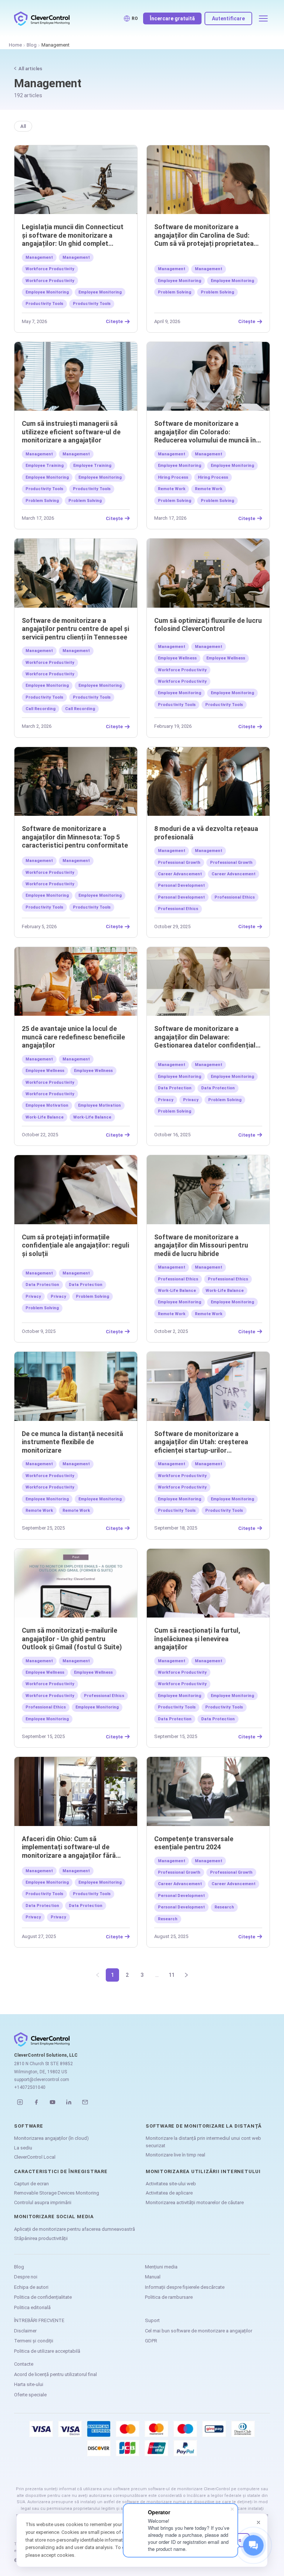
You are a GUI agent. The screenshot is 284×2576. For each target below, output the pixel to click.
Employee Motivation (47, 1105)
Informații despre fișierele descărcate (185, 2287)
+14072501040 (30, 2087)
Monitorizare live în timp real (175, 2155)
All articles (30, 69)
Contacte (24, 2364)
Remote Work (172, 489)
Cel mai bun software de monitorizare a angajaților (199, 2331)
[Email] (85, 2102)
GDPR (151, 2341)
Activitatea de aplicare (169, 2193)
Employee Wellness (177, 658)
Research (224, 1907)
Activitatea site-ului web (171, 2184)
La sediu (23, 2148)
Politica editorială (32, 2307)
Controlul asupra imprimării (43, 2202)
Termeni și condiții (34, 2341)
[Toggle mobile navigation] (263, 18)
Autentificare (228, 18)
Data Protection (175, 1088)
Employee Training (45, 466)
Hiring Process (173, 477)
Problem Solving (175, 292)
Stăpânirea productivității (41, 2238)
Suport (152, 2320)
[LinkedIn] (69, 2102)
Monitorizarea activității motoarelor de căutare (195, 2202)
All (23, 126)
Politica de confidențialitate (43, 2297)
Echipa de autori (31, 2287)
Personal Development (181, 885)
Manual (153, 2277)
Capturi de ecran (31, 2184)
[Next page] (186, 1975)
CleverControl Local (35, 2157)
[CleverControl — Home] (42, 18)
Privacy (166, 1100)
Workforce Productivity (50, 269)
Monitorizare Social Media (54, 2217)
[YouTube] (53, 2102)
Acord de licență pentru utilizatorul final (55, 2374)
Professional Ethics (235, 897)
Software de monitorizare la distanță (204, 2126)
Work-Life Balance (45, 1117)
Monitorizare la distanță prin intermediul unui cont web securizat (203, 2142)
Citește (114, 322)
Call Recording (40, 709)
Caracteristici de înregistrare (61, 2171)
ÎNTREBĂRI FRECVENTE (39, 2320)
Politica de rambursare (169, 2297)
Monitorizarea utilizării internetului (203, 2171)
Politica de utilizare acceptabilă (47, 2351)
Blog (32, 45)
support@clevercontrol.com (42, 2080)
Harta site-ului (29, 2384)
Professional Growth (179, 863)
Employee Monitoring (47, 292)
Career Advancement (180, 874)
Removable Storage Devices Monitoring (57, 2193)
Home (15, 45)
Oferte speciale (30, 2395)
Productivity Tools (44, 304)
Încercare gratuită (172, 18)
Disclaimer (25, 2331)
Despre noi (26, 2277)
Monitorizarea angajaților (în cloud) (51, 2138)
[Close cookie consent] (258, 2522)
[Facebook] (36, 2102)
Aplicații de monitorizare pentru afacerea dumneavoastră (75, 2229)
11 (172, 1975)
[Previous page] (98, 1975)
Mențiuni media (161, 2267)
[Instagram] (20, 2102)
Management (39, 257)
